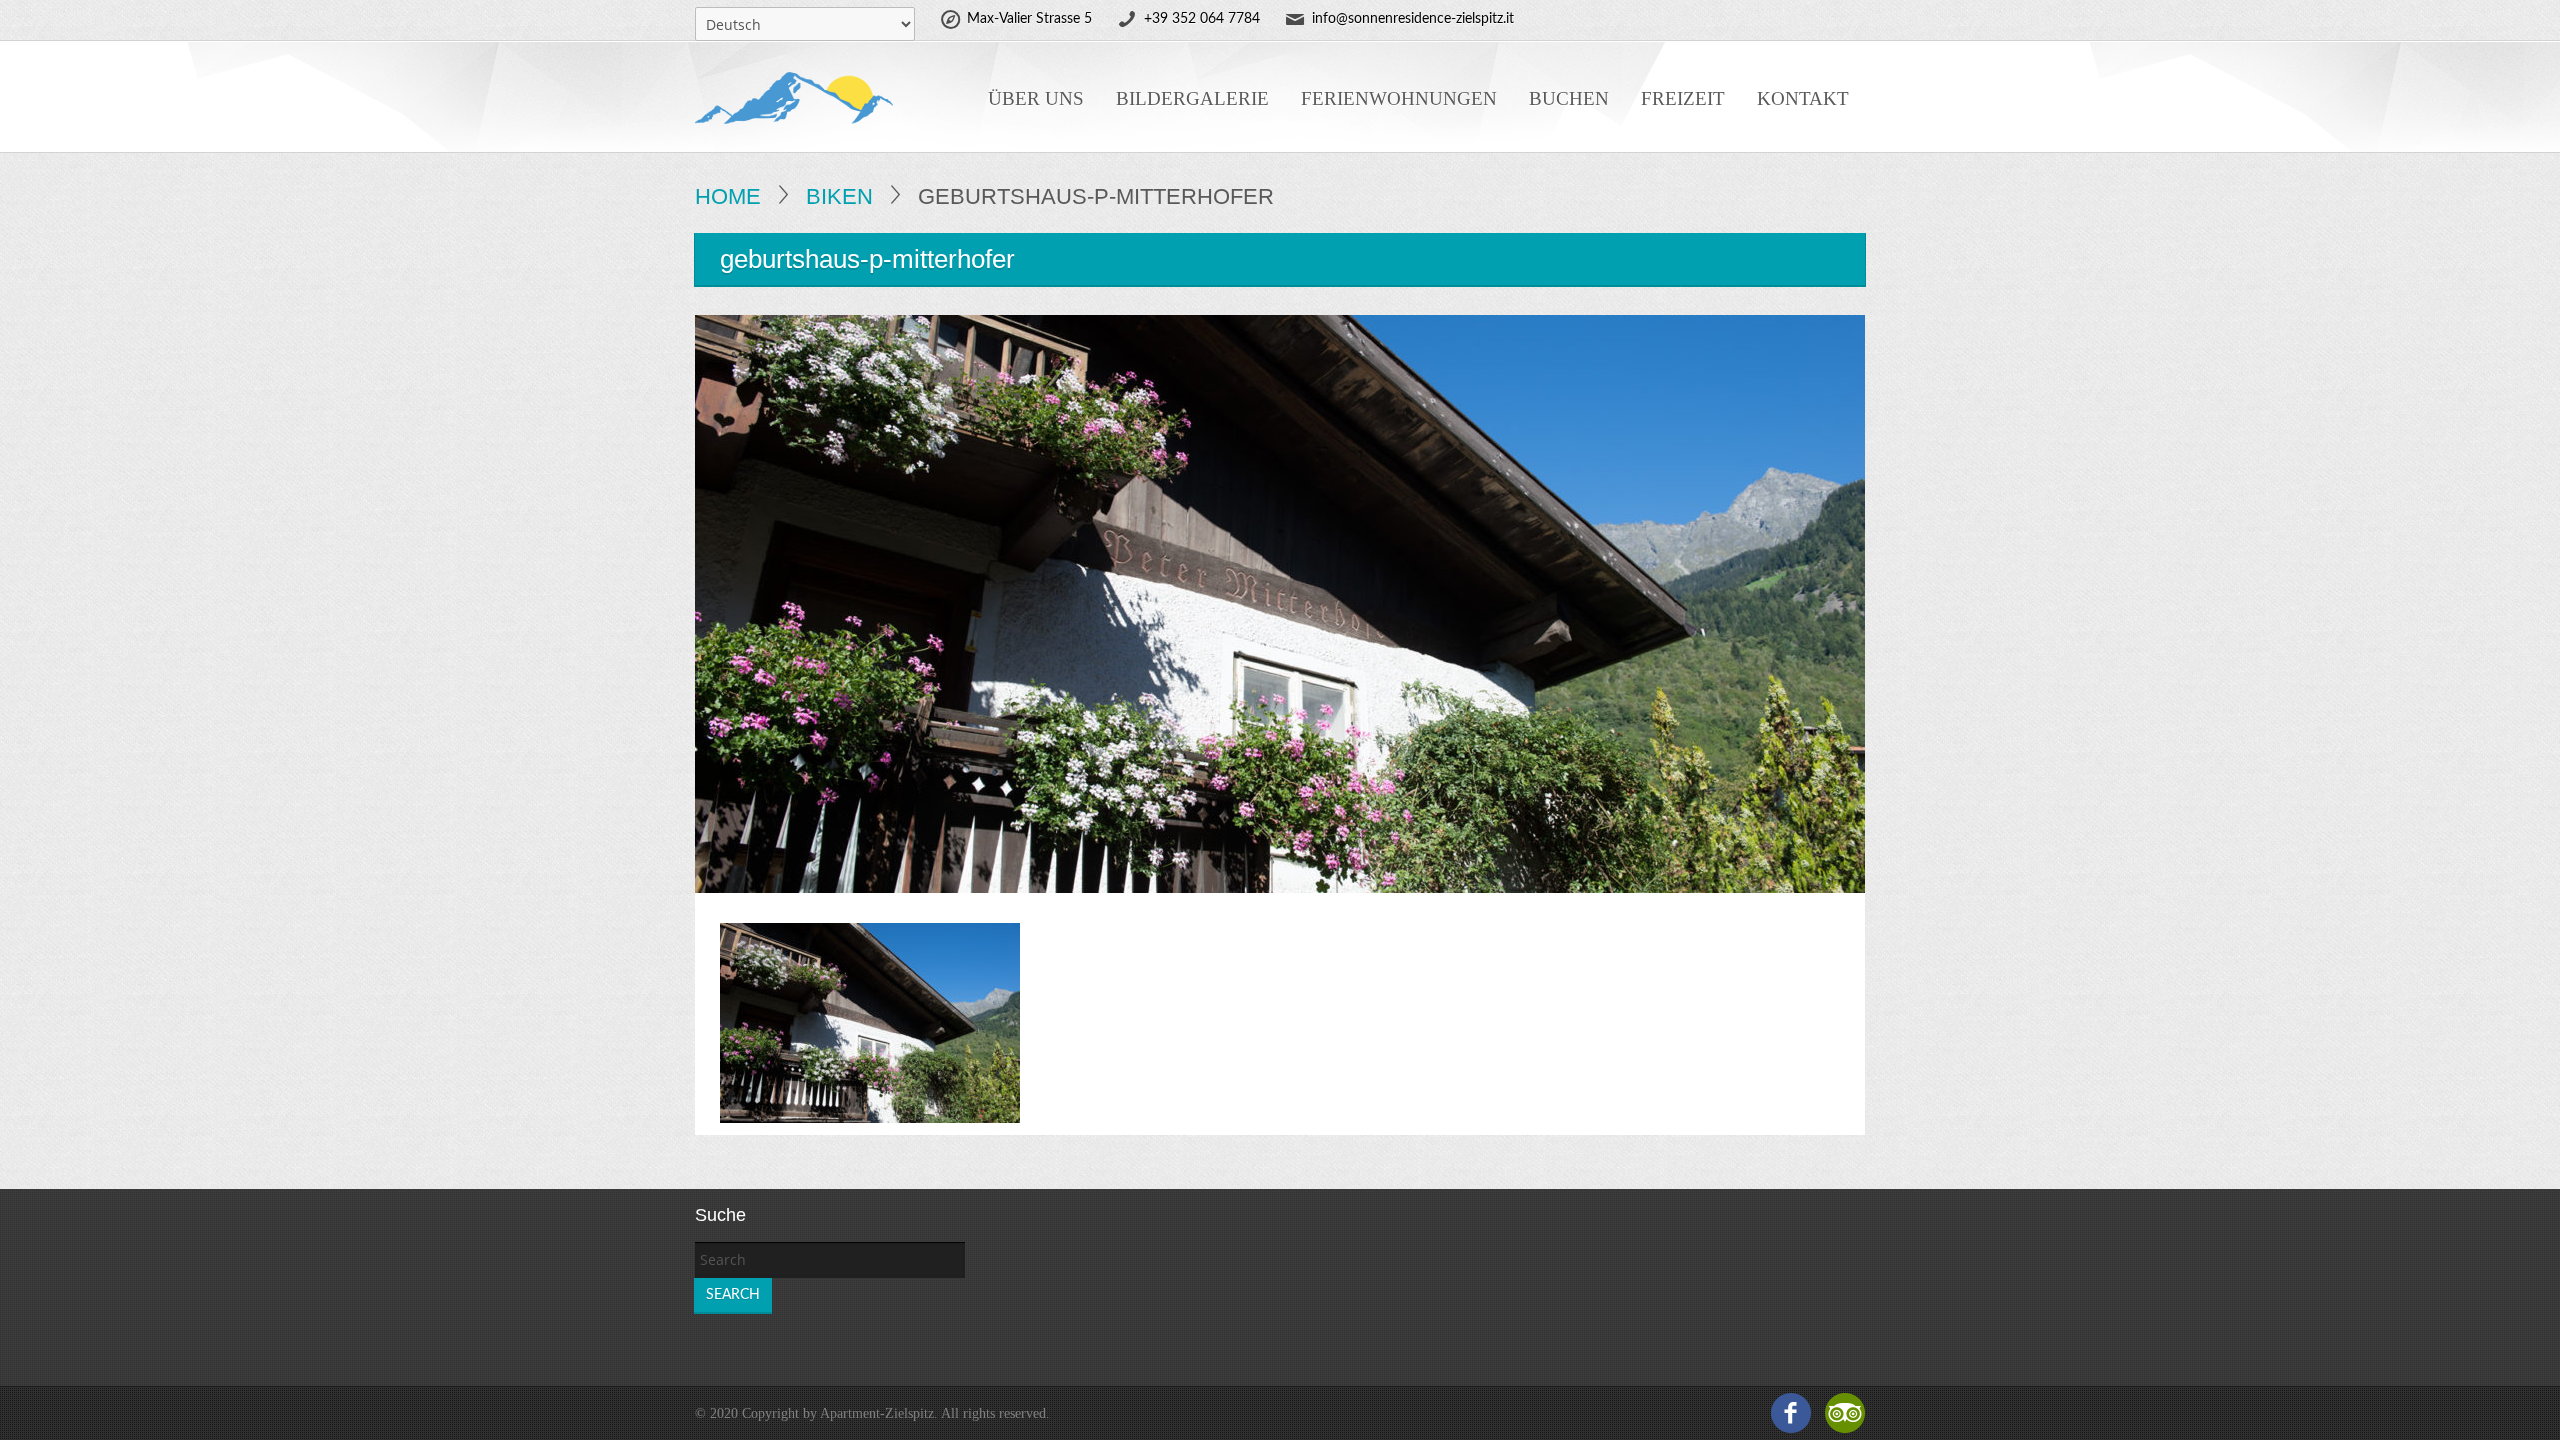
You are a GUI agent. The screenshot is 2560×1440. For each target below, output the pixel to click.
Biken (839, 196)
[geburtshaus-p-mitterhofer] (870, 1022)
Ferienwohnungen (1399, 98)
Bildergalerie (1192, 98)
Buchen (1569, 98)
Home (728, 196)
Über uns (1036, 98)
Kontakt (1803, 98)
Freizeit (1683, 98)
